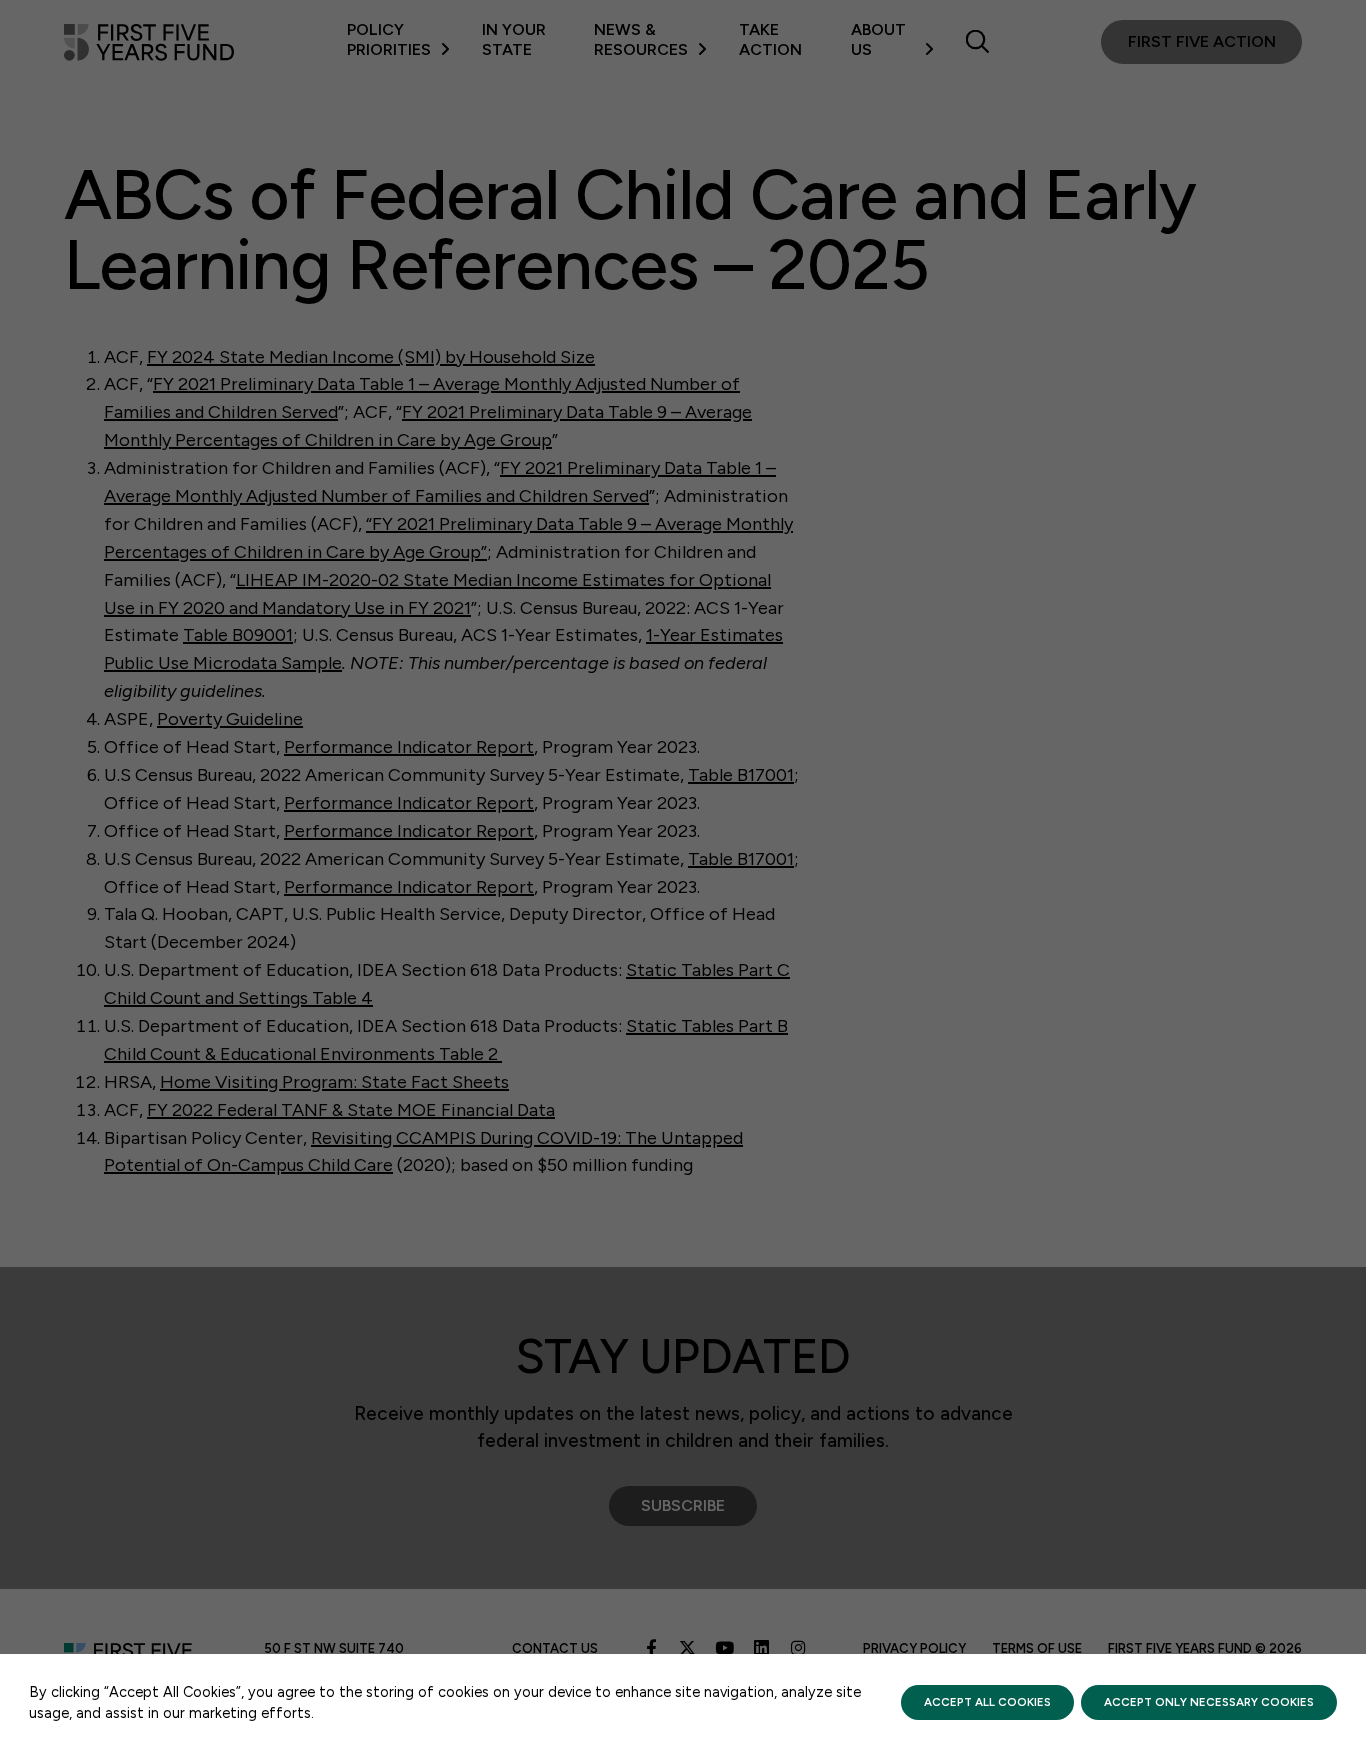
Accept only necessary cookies (1209, 1702)
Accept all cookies (987, 1702)
